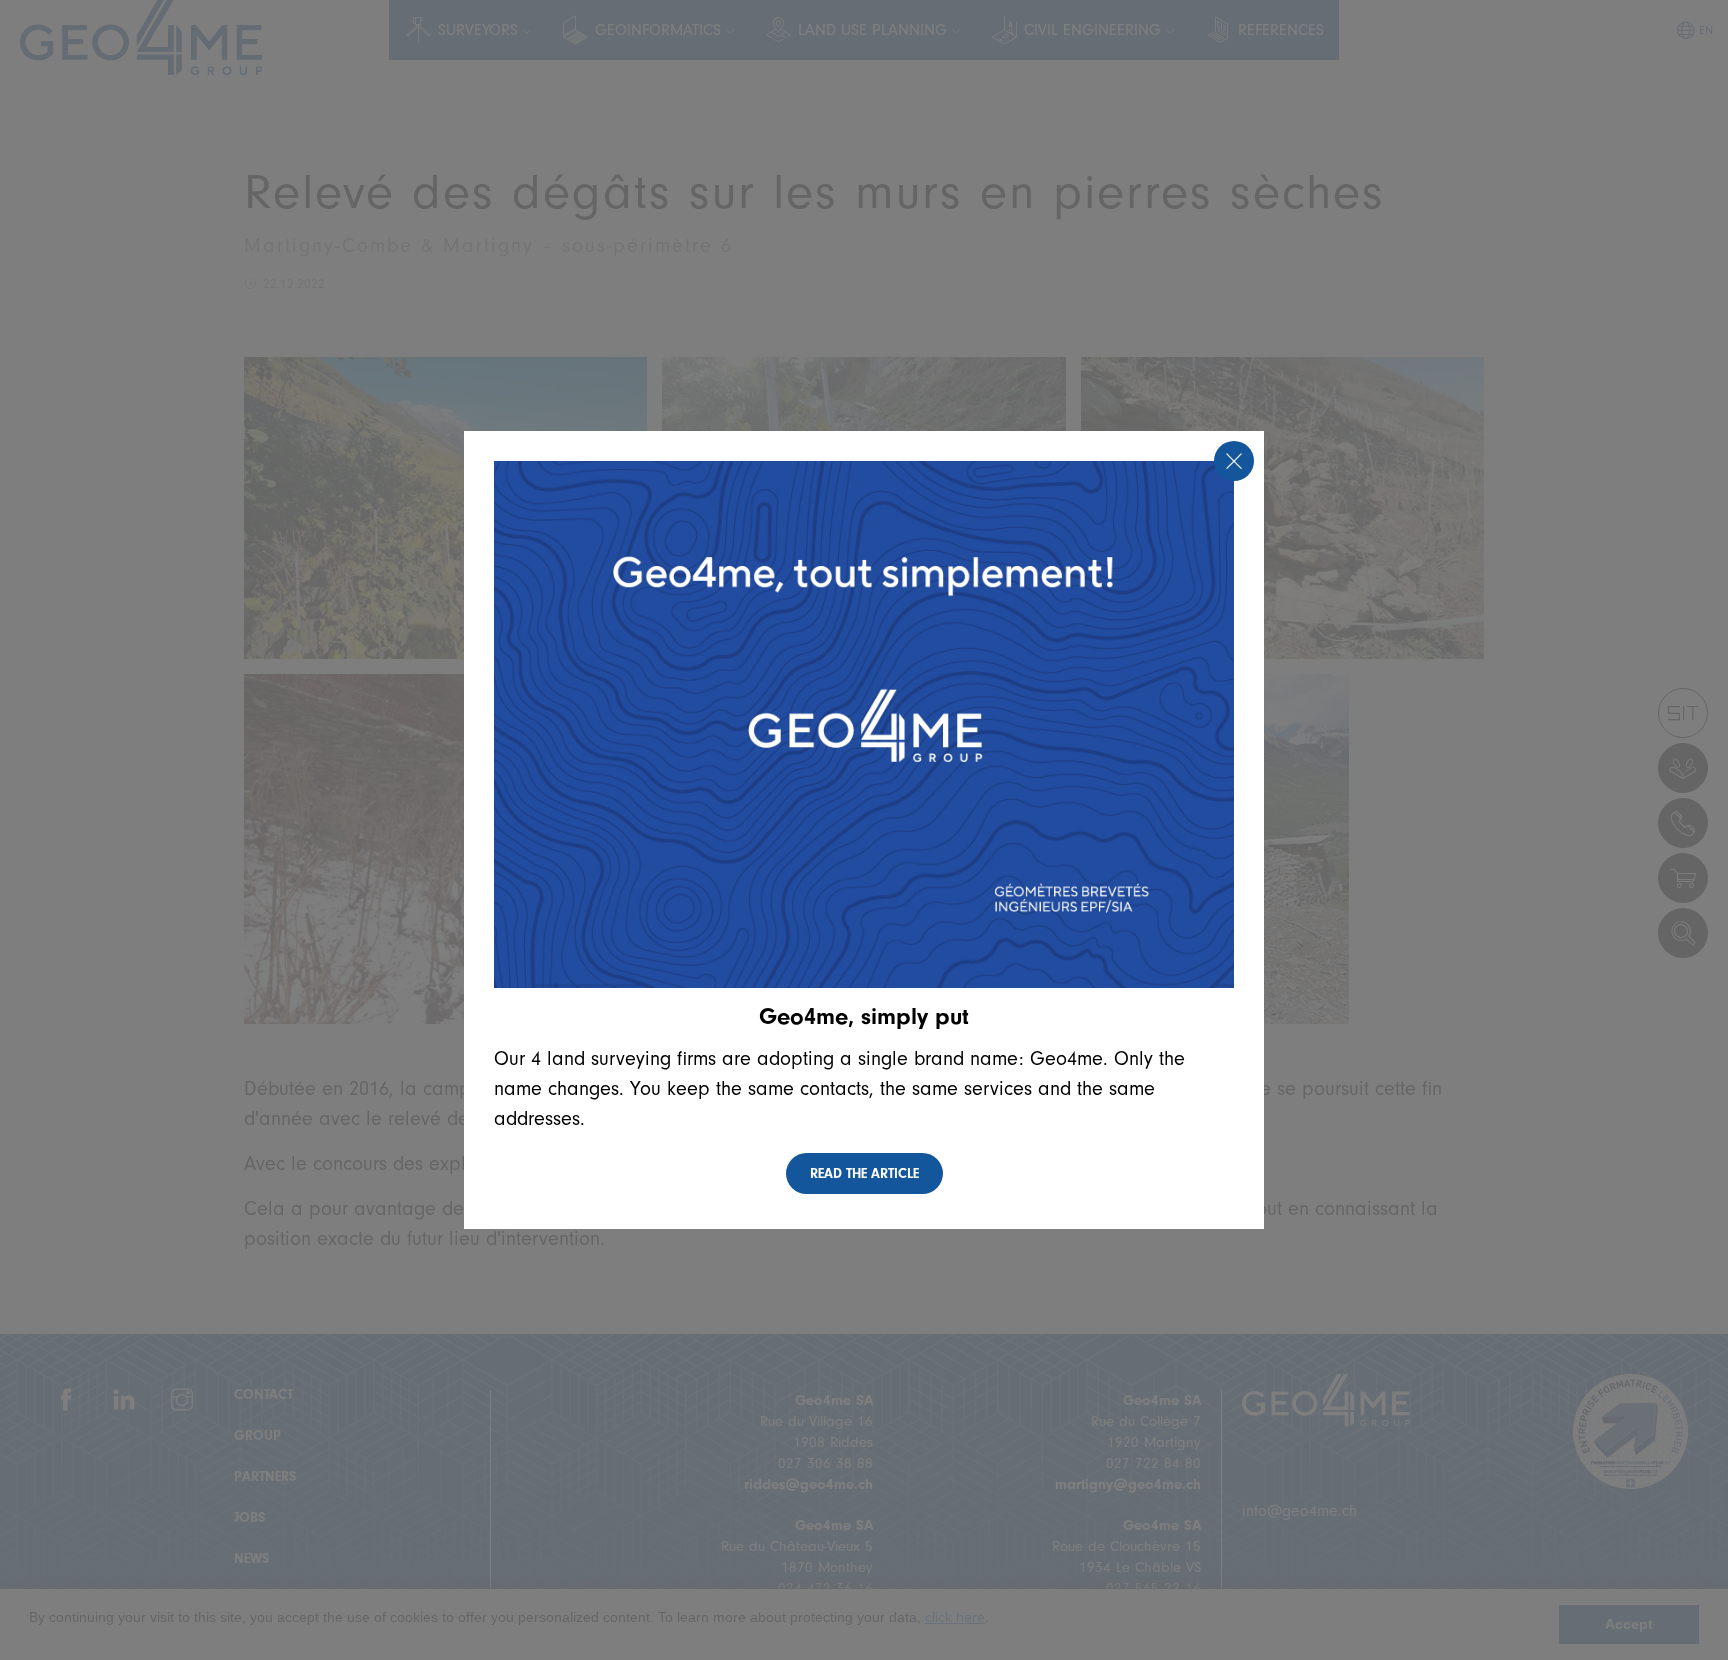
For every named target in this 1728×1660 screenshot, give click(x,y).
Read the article (864, 1173)
